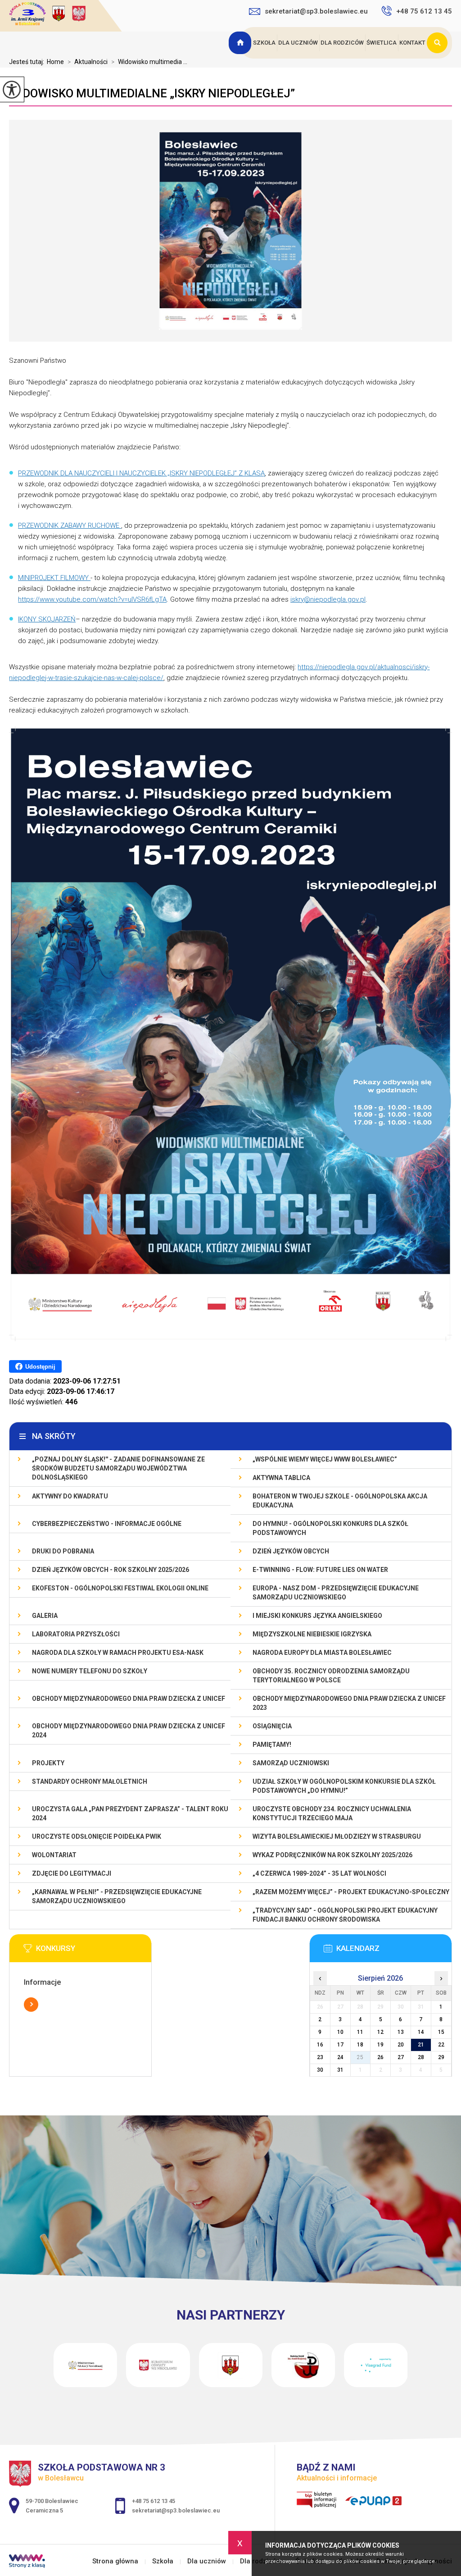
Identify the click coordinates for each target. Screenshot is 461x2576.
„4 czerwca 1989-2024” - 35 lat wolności (319, 1873)
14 (421, 2032)
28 (421, 2057)
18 (360, 2045)
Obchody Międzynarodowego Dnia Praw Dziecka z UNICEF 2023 (349, 1703)
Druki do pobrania (63, 1551)
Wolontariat (54, 1855)
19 (380, 2045)
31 (340, 2070)
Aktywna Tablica (281, 1478)
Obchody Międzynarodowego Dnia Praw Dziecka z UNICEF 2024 (129, 1731)
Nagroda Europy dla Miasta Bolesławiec (322, 1653)
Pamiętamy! (272, 1745)
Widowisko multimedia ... (149, 62)
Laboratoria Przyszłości (76, 1634)
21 (421, 2045)
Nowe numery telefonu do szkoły (90, 1671)
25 (360, 2057)
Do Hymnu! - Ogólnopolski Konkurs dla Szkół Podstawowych (330, 1528)
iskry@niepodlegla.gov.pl (328, 599)
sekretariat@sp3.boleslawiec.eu (316, 11)
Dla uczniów (298, 43)
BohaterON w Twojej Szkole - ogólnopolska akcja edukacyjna (340, 1501)
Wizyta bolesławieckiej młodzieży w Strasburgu (337, 1836)
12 (380, 2032)
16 (320, 2045)
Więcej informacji (31, 2005)
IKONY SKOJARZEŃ (47, 619)
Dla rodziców (342, 43)
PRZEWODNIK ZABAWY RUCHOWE (70, 525)
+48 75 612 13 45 (424, 11)
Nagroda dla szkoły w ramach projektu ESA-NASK (118, 1653)
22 (441, 2045)
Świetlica (382, 43)
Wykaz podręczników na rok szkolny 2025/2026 (332, 1855)
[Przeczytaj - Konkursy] (94, 1951)
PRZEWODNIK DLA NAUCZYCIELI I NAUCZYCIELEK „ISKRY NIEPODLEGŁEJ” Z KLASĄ (141, 473)
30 (320, 2070)
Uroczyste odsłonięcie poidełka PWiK (97, 1836)
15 (441, 2032)
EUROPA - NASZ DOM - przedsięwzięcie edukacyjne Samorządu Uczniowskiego (336, 1593)
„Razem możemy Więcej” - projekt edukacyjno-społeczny (351, 1892)
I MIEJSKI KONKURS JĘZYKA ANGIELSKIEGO (317, 1616)
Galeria (45, 1616)
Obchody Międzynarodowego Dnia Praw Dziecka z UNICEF (129, 1699)
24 (340, 2057)
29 (441, 2057)
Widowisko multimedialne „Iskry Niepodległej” (152, 93)
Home (55, 62)
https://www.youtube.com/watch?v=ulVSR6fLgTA (92, 599)
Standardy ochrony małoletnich (90, 1781)
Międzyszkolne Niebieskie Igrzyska (312, 1634)
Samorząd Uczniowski (291, 1763)
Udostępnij (40, 1367)
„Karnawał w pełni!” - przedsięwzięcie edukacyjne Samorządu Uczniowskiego (117, 1896)
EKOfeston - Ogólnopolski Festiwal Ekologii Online (120, 1588)
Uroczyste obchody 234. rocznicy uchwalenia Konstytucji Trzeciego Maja (332, 1813)
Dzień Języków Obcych (291, 1551)
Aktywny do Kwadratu (70, 1496)
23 (320, 2057)
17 (340, 2045)
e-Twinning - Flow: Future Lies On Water (320, 1570)
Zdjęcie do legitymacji (72, 1873)
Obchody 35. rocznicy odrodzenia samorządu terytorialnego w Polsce (331, 1676)
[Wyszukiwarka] (439, 43)
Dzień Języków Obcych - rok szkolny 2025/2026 (111, 1570)
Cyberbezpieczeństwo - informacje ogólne (107, 1524)
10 (340, 2032)
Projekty (48, 1763)
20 (401, 2045)
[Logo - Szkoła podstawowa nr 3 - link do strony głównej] (65, 15)
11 (360, 2032)
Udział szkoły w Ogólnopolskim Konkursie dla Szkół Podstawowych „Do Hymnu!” (344, 1786)
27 (401, 2057)
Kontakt (412, 43)
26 (380, 2057)
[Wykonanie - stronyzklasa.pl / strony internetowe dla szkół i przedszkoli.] (27, 2562)
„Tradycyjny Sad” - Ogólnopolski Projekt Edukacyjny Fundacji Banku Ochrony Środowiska (345, 1915)
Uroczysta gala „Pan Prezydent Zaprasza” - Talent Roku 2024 (130, 1813)
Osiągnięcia (272, 1726)
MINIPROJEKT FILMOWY (54, 578)
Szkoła (264, 43)
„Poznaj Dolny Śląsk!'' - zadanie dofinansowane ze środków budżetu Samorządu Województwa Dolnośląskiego (118, 1468)
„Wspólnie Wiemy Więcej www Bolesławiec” (325, 1459)
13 (401, 2032)
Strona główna (241, 43)
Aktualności (88, 62)
